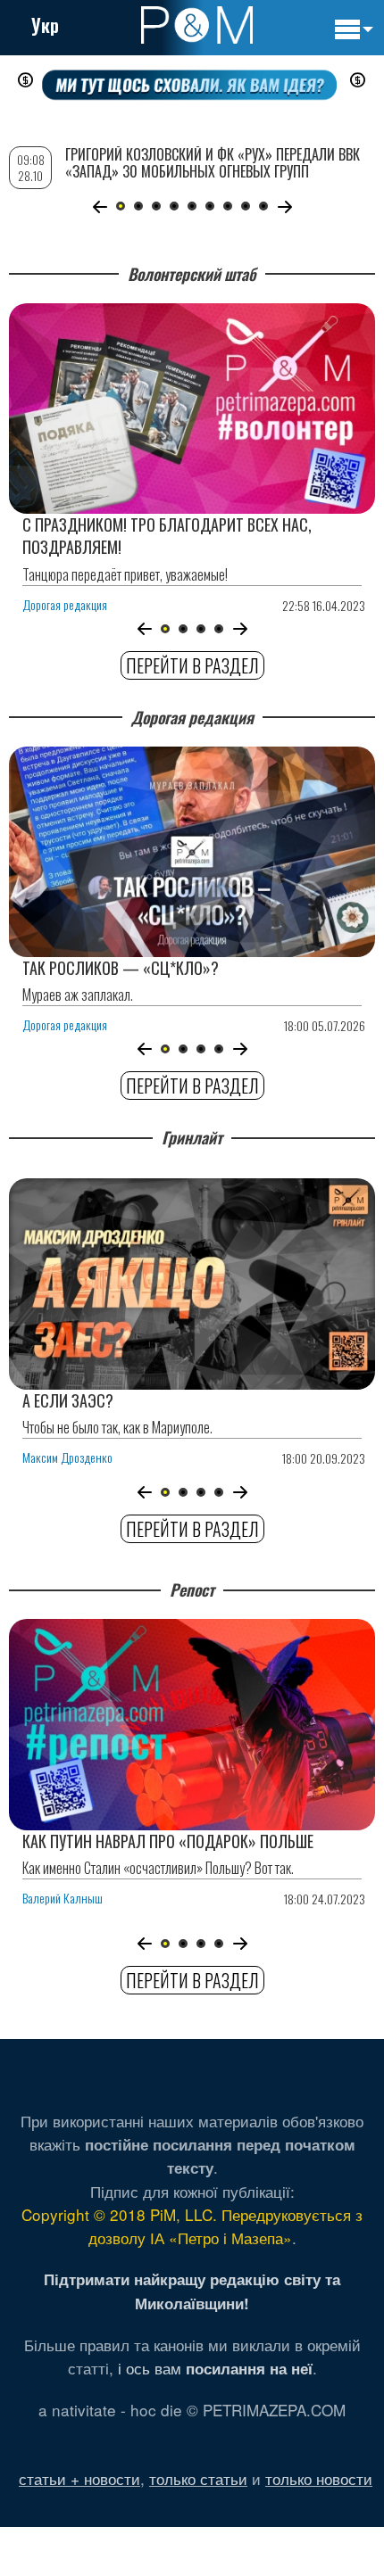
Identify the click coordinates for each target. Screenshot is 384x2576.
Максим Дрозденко (67, 1457)
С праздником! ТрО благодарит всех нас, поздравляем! (167, 536)
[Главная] (197, 25)
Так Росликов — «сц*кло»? (121, 968)
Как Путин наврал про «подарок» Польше (168, 1841)
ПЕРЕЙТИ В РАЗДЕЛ (192, 665)
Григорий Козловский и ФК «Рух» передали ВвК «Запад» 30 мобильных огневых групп (213, 163)
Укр (45, 25)
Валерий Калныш (63, 1898)
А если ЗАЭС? (68, 1400)
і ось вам (215, 2368)
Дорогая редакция (65, 604)
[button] (144, 629)
